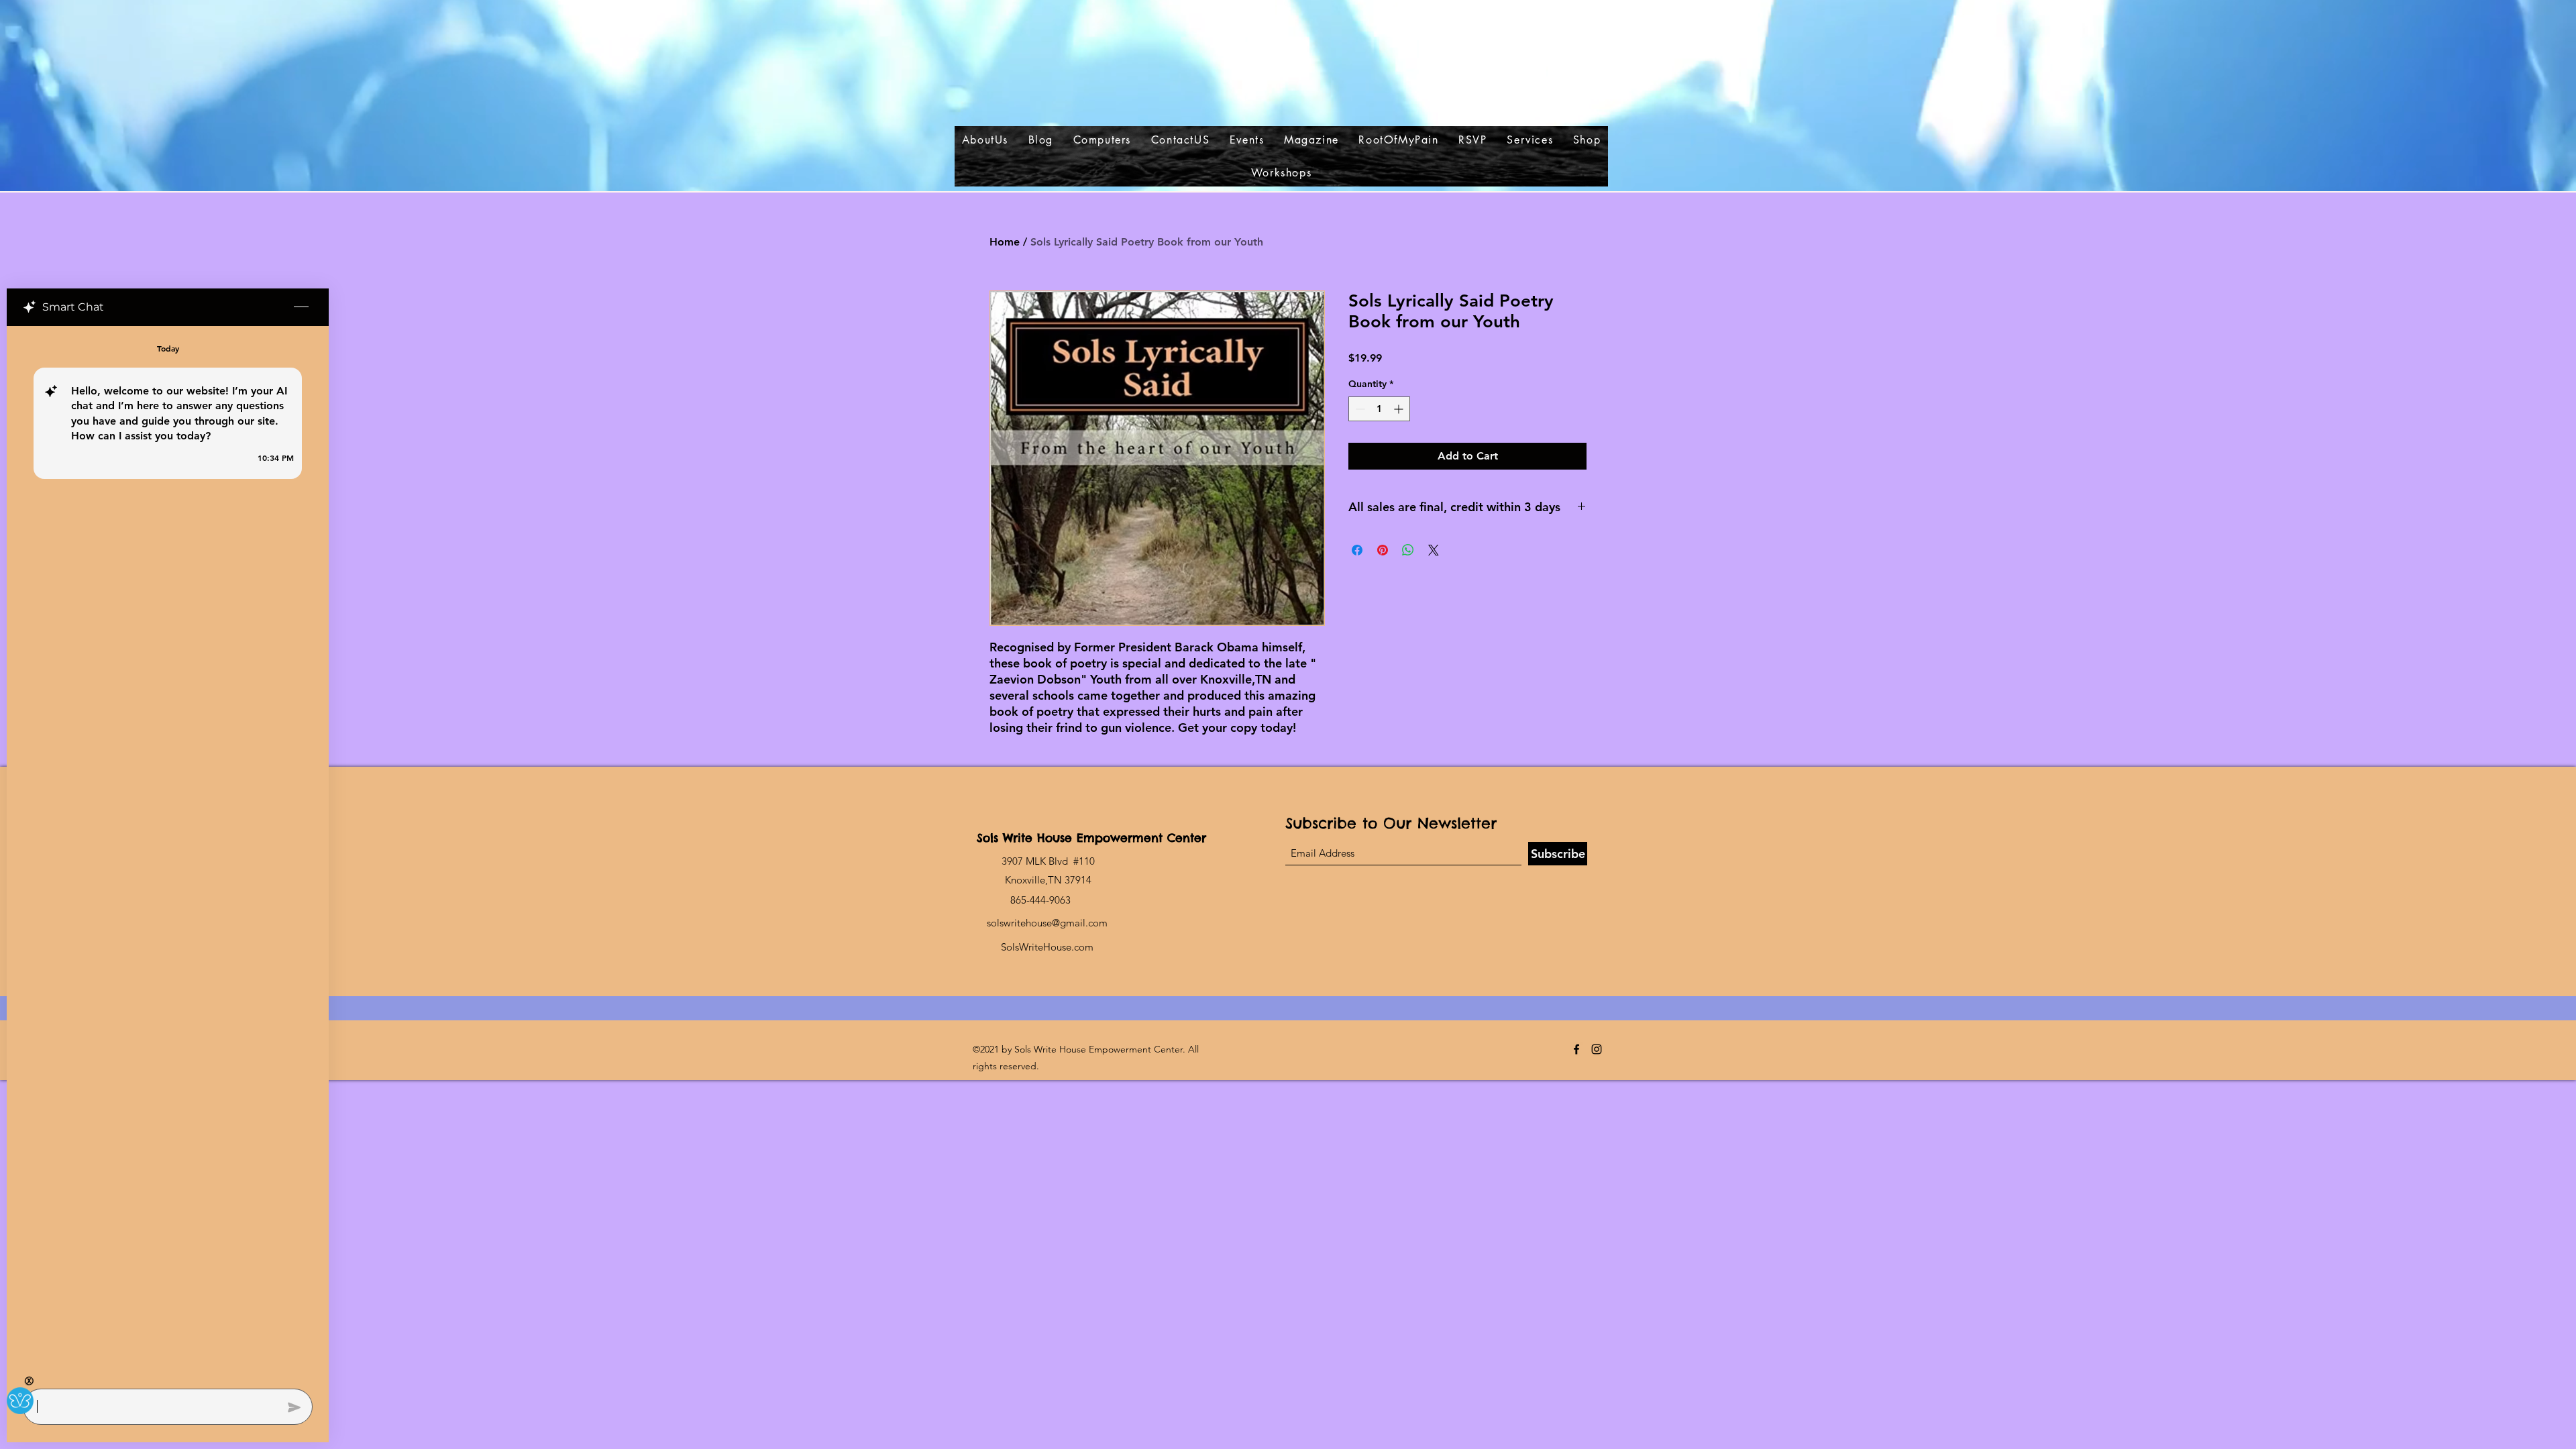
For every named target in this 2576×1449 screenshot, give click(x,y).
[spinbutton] (1379, 409)
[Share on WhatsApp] (1408, 550)
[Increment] (1400, 409)
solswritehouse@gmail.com (1047, 923)
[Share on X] (1434, 550)
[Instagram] (1597, 1049)
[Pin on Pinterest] (1383, 550)
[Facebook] (1576, 1049)
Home (1005, 242)
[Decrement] (1359, 409)
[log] (168, 853)
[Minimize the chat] (301, 307)
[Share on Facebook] (1357, 550)
